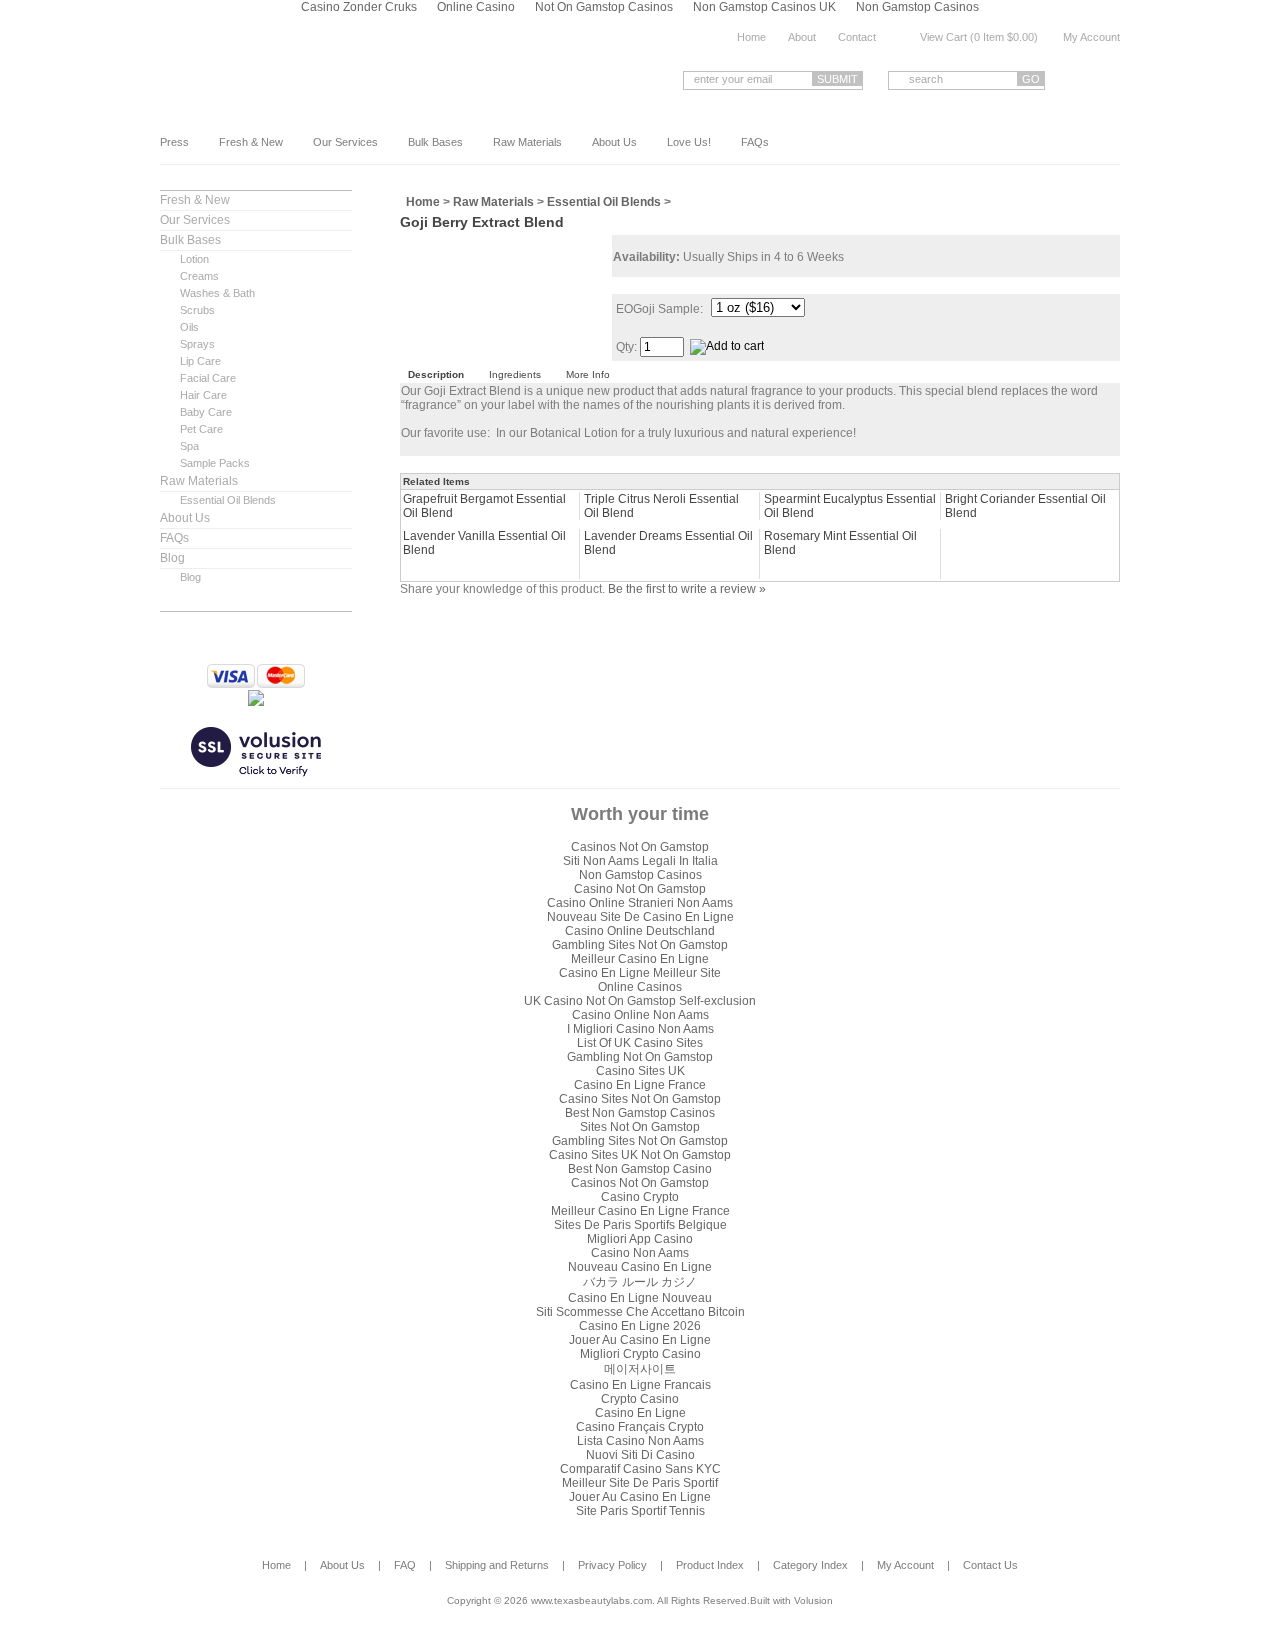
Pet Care (201, 429)
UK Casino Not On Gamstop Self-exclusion (640, 1001)
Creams (199, 276)
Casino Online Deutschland (640, 931)
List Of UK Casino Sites (640, 1043)
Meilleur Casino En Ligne (640, 959)
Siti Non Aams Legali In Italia (640, 861)
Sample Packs (215, 463)
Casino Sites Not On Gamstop (640, 1099)
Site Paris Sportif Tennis (640, 1511)
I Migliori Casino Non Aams (640, 1029)
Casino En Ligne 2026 (640, 1326)
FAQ (405, 1565)
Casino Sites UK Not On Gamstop (640, 1155)
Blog (172, 558)
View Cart (943, 37)
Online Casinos (640, 987)
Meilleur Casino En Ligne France (640, 1211)
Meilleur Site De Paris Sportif (640, 1483)
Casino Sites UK (640, 1071)
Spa (189, 446)
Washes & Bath (217, 293)
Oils (189, 327)
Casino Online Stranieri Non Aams (640, 903)
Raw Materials (527, 142)
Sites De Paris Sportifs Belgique (640, 1225)
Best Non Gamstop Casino (640, 1169)
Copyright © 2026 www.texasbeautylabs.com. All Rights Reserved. (598, 1600)
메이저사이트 (640, 1369)
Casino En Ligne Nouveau (640, 1298)
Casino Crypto (640, 1197)
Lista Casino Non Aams (640, 1441)
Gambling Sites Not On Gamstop (640, 945)
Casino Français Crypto (640, 1427)
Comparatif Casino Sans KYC (640, 1469)
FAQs (755, 142)
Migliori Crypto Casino (640, 1354)
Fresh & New (251, 142)
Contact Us (990, 1565)
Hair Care (203, 395)
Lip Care (200, 361)
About (802, 37)
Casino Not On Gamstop (640, 889)
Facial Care (208, 378)
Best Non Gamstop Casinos (640, 1113)
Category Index (810, 1565)
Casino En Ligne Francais (640, 1385)
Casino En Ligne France (640, 1085)
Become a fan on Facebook (1081, 79)
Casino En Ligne (640, 1413)
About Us (614, 142)
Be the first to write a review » (687, 589)
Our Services (345, 142)
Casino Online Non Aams (640, 1015)
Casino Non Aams (640, 1253)
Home (751, 37)
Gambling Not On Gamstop (640, 1057)
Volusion (813, 1600)
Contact (857, 37)
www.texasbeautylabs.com (318, 78)
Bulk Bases (435, 142)
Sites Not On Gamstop (640, 1127)
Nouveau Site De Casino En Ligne (640, 917)
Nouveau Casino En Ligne (640, 1267)
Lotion (194, 259)
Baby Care (206, 412)
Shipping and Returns (497, 1565)
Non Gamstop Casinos (640, 875)
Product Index (710, 1565)
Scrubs (197, 310)
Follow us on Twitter (1112, 79)
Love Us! (689, 142)
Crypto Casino (640, 1399)
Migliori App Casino (640, 1239)
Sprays (197, 344)
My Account (1091, 37)
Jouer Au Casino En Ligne (640, 1340)
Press (174, 142)
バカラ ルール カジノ (640, 1282)
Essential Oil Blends (228, 500)
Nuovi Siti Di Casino (640, 1455)
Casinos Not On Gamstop (640, 847)
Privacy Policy (612, 1565)
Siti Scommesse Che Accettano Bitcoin (640, 1312)
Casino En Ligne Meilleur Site (640, 973)
